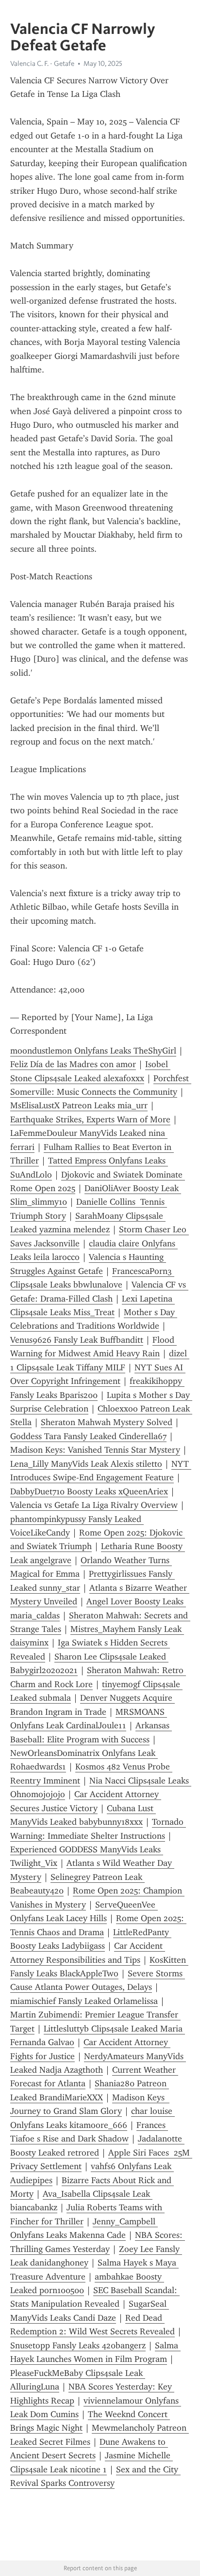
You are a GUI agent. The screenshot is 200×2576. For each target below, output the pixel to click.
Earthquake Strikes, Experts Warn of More (90, 1119)
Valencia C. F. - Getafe (42, 63)
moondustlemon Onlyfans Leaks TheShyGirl (93, 1051)
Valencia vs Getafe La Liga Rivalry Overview (94, 1505)
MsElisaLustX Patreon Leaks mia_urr (79, 1105)
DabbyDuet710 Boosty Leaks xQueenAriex (89, 1491)
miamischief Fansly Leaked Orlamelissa (84, 2001)
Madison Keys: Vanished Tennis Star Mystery (95, 1450)
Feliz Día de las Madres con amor (73, 1064)
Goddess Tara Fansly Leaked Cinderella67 (88, 1436)
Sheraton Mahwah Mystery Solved (107, 1422)
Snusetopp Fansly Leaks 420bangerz (78, 2345)
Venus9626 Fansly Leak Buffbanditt (77, 1340)
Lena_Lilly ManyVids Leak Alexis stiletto (86, 1464)
